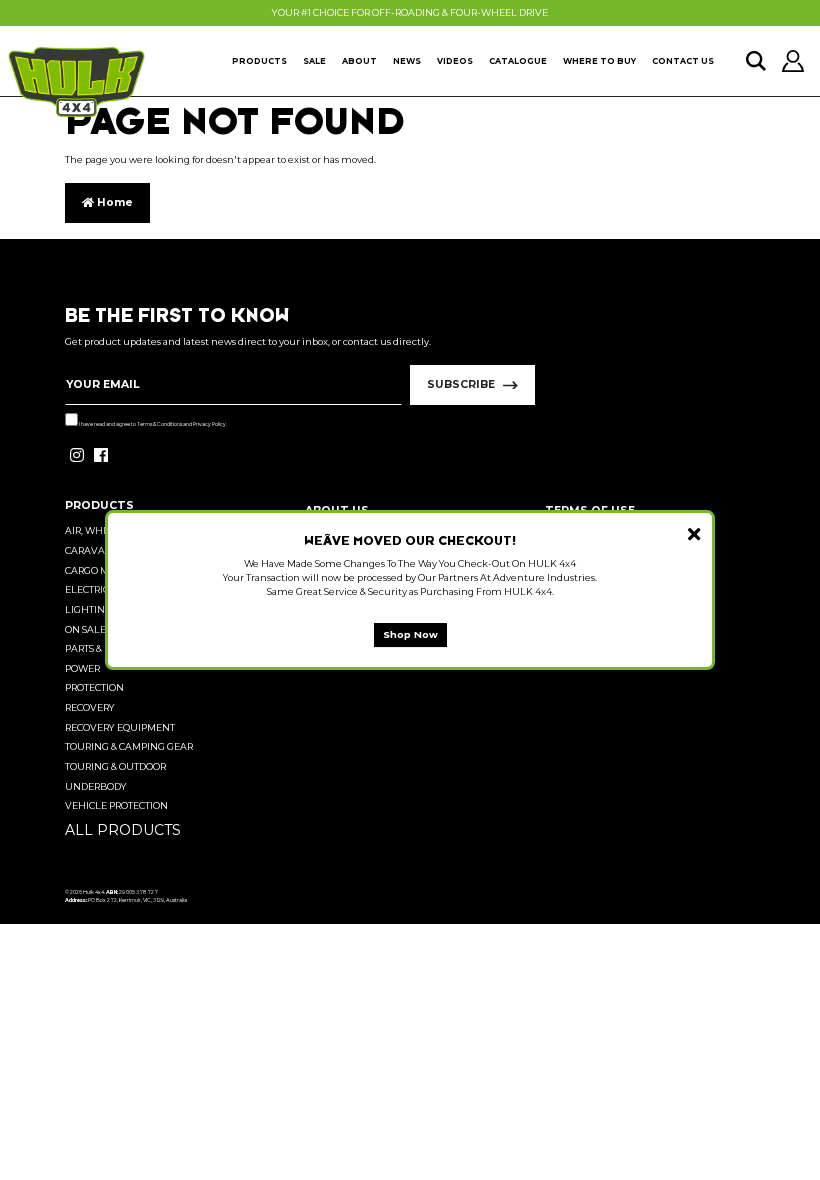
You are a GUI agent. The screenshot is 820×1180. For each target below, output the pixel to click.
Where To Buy (599, 61)
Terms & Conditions (159, 424)
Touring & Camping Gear (129, 746)
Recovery (90, 707)
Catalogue (518, 61)
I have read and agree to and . (152, 424)
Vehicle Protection (116, 805)
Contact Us (683, 61)
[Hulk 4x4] (76, 82)
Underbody (96, 786)
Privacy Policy (209, 424)
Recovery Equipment (120, 727)
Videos (455, 61)
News (407, 61)
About (359, 61)
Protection (94, 687)
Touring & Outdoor (115, 766)
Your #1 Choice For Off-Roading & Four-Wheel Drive (410, 12)
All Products (123, 830)
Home (113, 202)
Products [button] (259, 61)
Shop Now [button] (410, 634)
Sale (314, 61)
